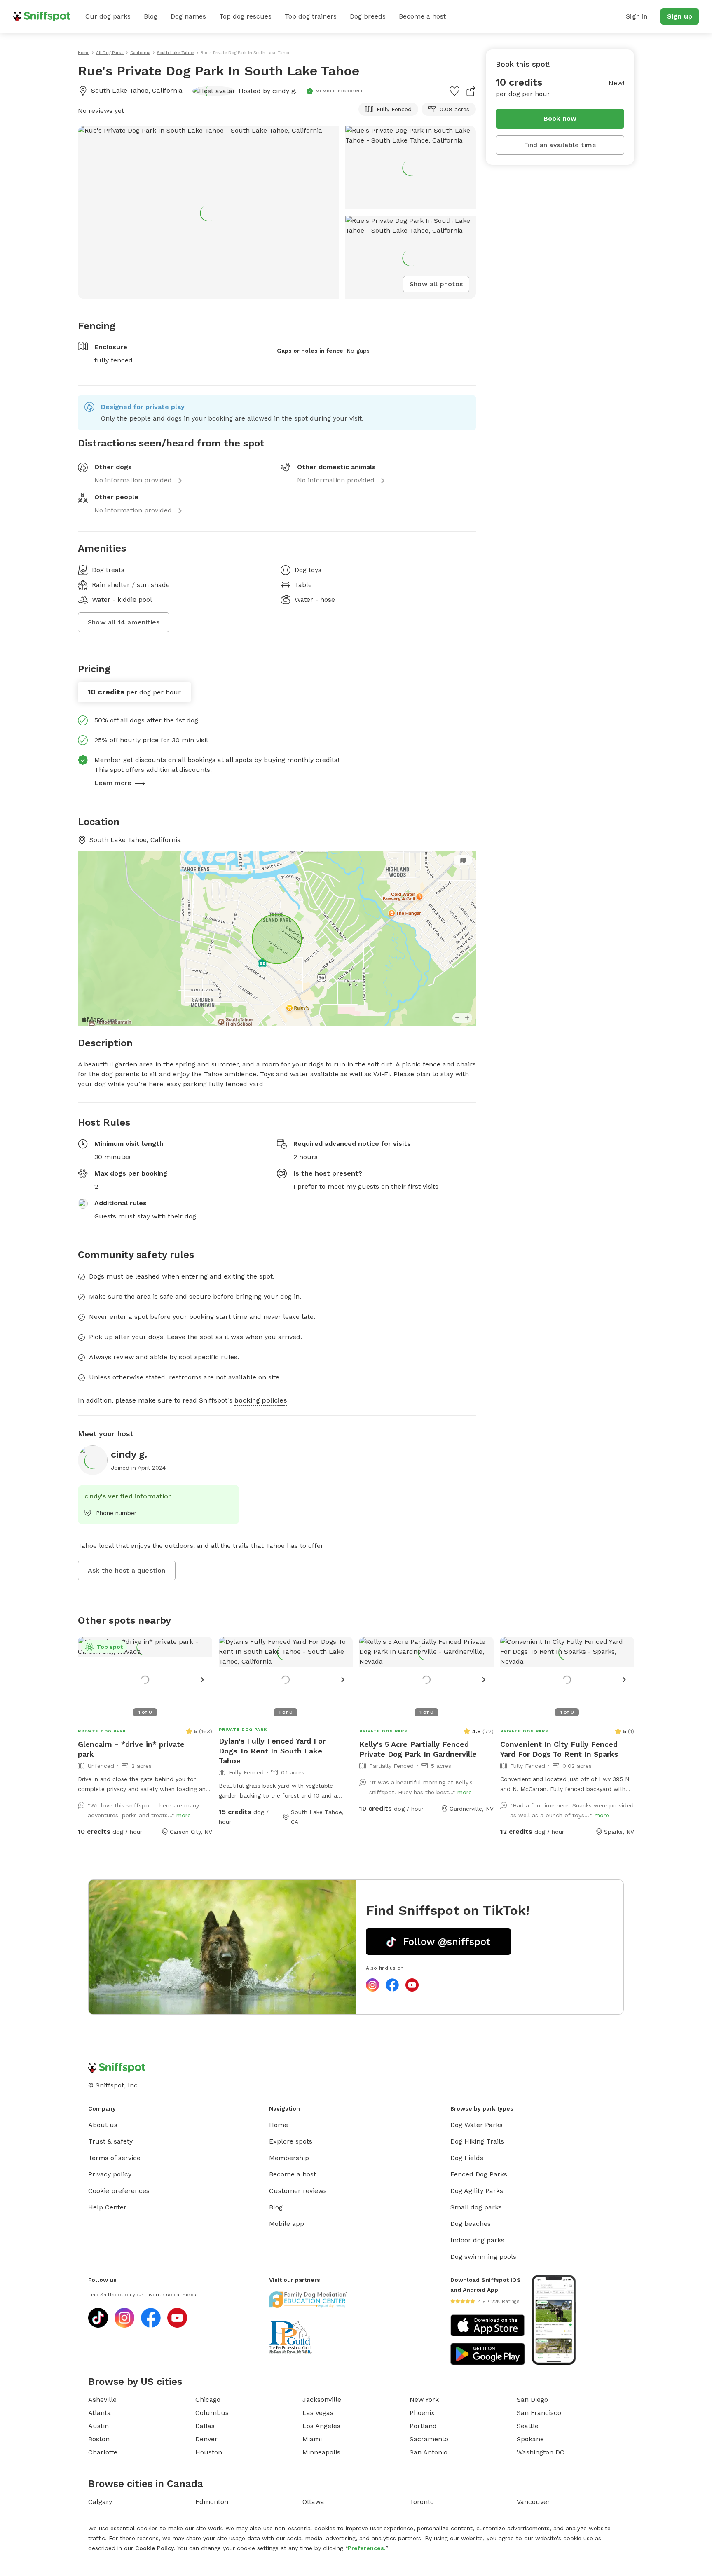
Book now (560, 118)
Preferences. (367, 2548)
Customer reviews (298, 2191)
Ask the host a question (127, 1570)
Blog (151, 16)
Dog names (188, 16)
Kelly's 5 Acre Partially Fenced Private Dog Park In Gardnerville (418, 1749)
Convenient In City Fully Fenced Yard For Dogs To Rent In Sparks (559, 1749)
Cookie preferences (119, 2191)
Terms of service (114, 2158)
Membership (289, 2158)
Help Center (107, 2207)
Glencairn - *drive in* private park (131, 1749)
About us (103, 2125)
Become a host (422, 16)
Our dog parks (108, 16)
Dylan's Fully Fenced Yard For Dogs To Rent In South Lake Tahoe (272, 1751)
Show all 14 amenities (124, 622)
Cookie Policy (155, 2548)
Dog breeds (368, 16)
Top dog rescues (245, 16)
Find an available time (560, 145)
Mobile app (287, 2224)
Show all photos (436, 284)
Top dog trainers (311, 16)
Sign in (637, 16)
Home (279, 2125)
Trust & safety (110, 2141)
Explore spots (291, 2141)
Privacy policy (110, 2174)
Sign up (680, 16)
